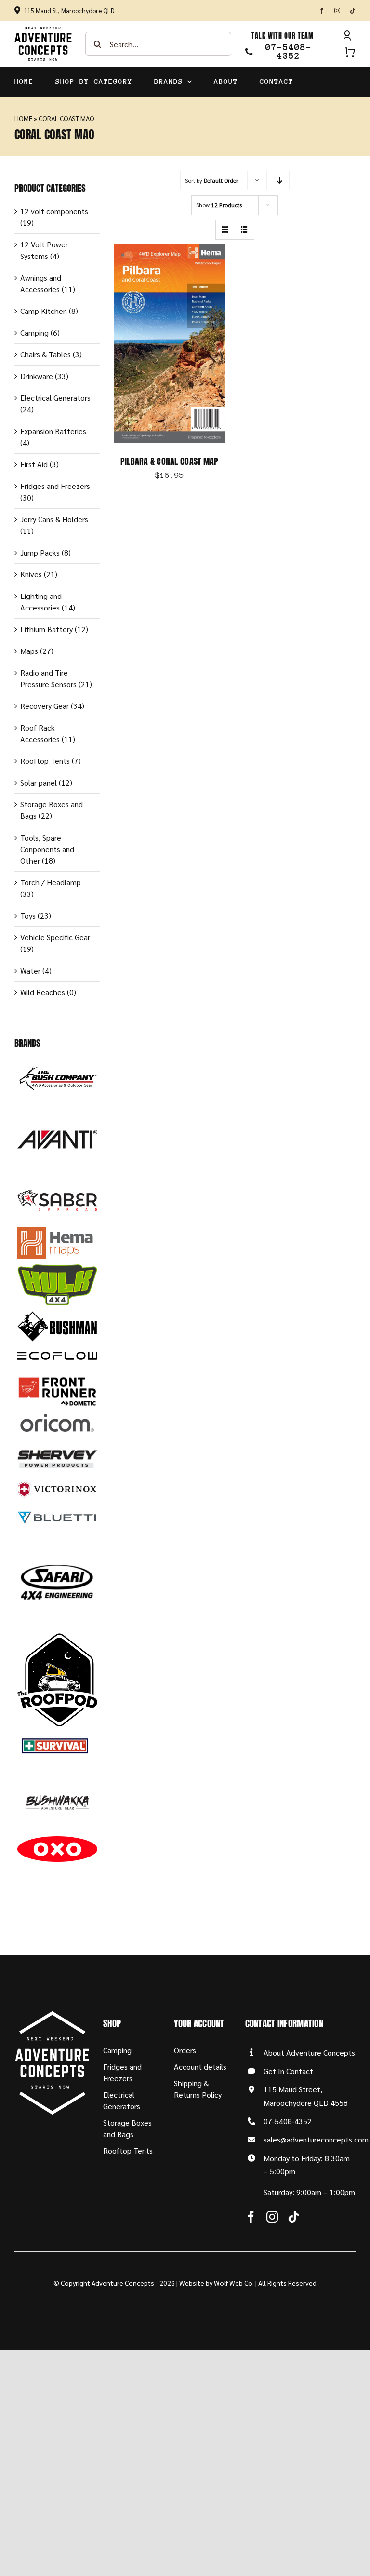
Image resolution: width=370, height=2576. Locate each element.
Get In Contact (288, 2071)
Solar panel (39, 782)
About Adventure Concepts (309, 2053)
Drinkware (37, 376)
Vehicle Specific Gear (55, 937)
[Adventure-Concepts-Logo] (43, 30)
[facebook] (322, 11)
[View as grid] (225, 230)
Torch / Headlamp (51, 882)
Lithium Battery (46, 629)
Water (30, 970)
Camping (34, 332)
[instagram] (337, 11)
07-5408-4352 (288, 2121)
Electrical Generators (55, 398)
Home (23, 118)
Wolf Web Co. (234, 2283)
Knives (31, 574)
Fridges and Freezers (55, 486)
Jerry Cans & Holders (54, 519)
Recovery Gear (45, 706)
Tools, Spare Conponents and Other (47, 849)
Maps (29, 651)
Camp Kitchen (44, 311)
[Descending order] (280, 181)
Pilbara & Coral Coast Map (170, 461)
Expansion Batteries (53, 431)
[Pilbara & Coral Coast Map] (169, 250)
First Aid (34, 464)
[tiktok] (353, 11)
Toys (28, 915)
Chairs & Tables (46, 354)
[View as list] (244, 230)
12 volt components (54, 211)
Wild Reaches (43, 992)
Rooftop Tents (45, 761)
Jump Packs (40, 552)
